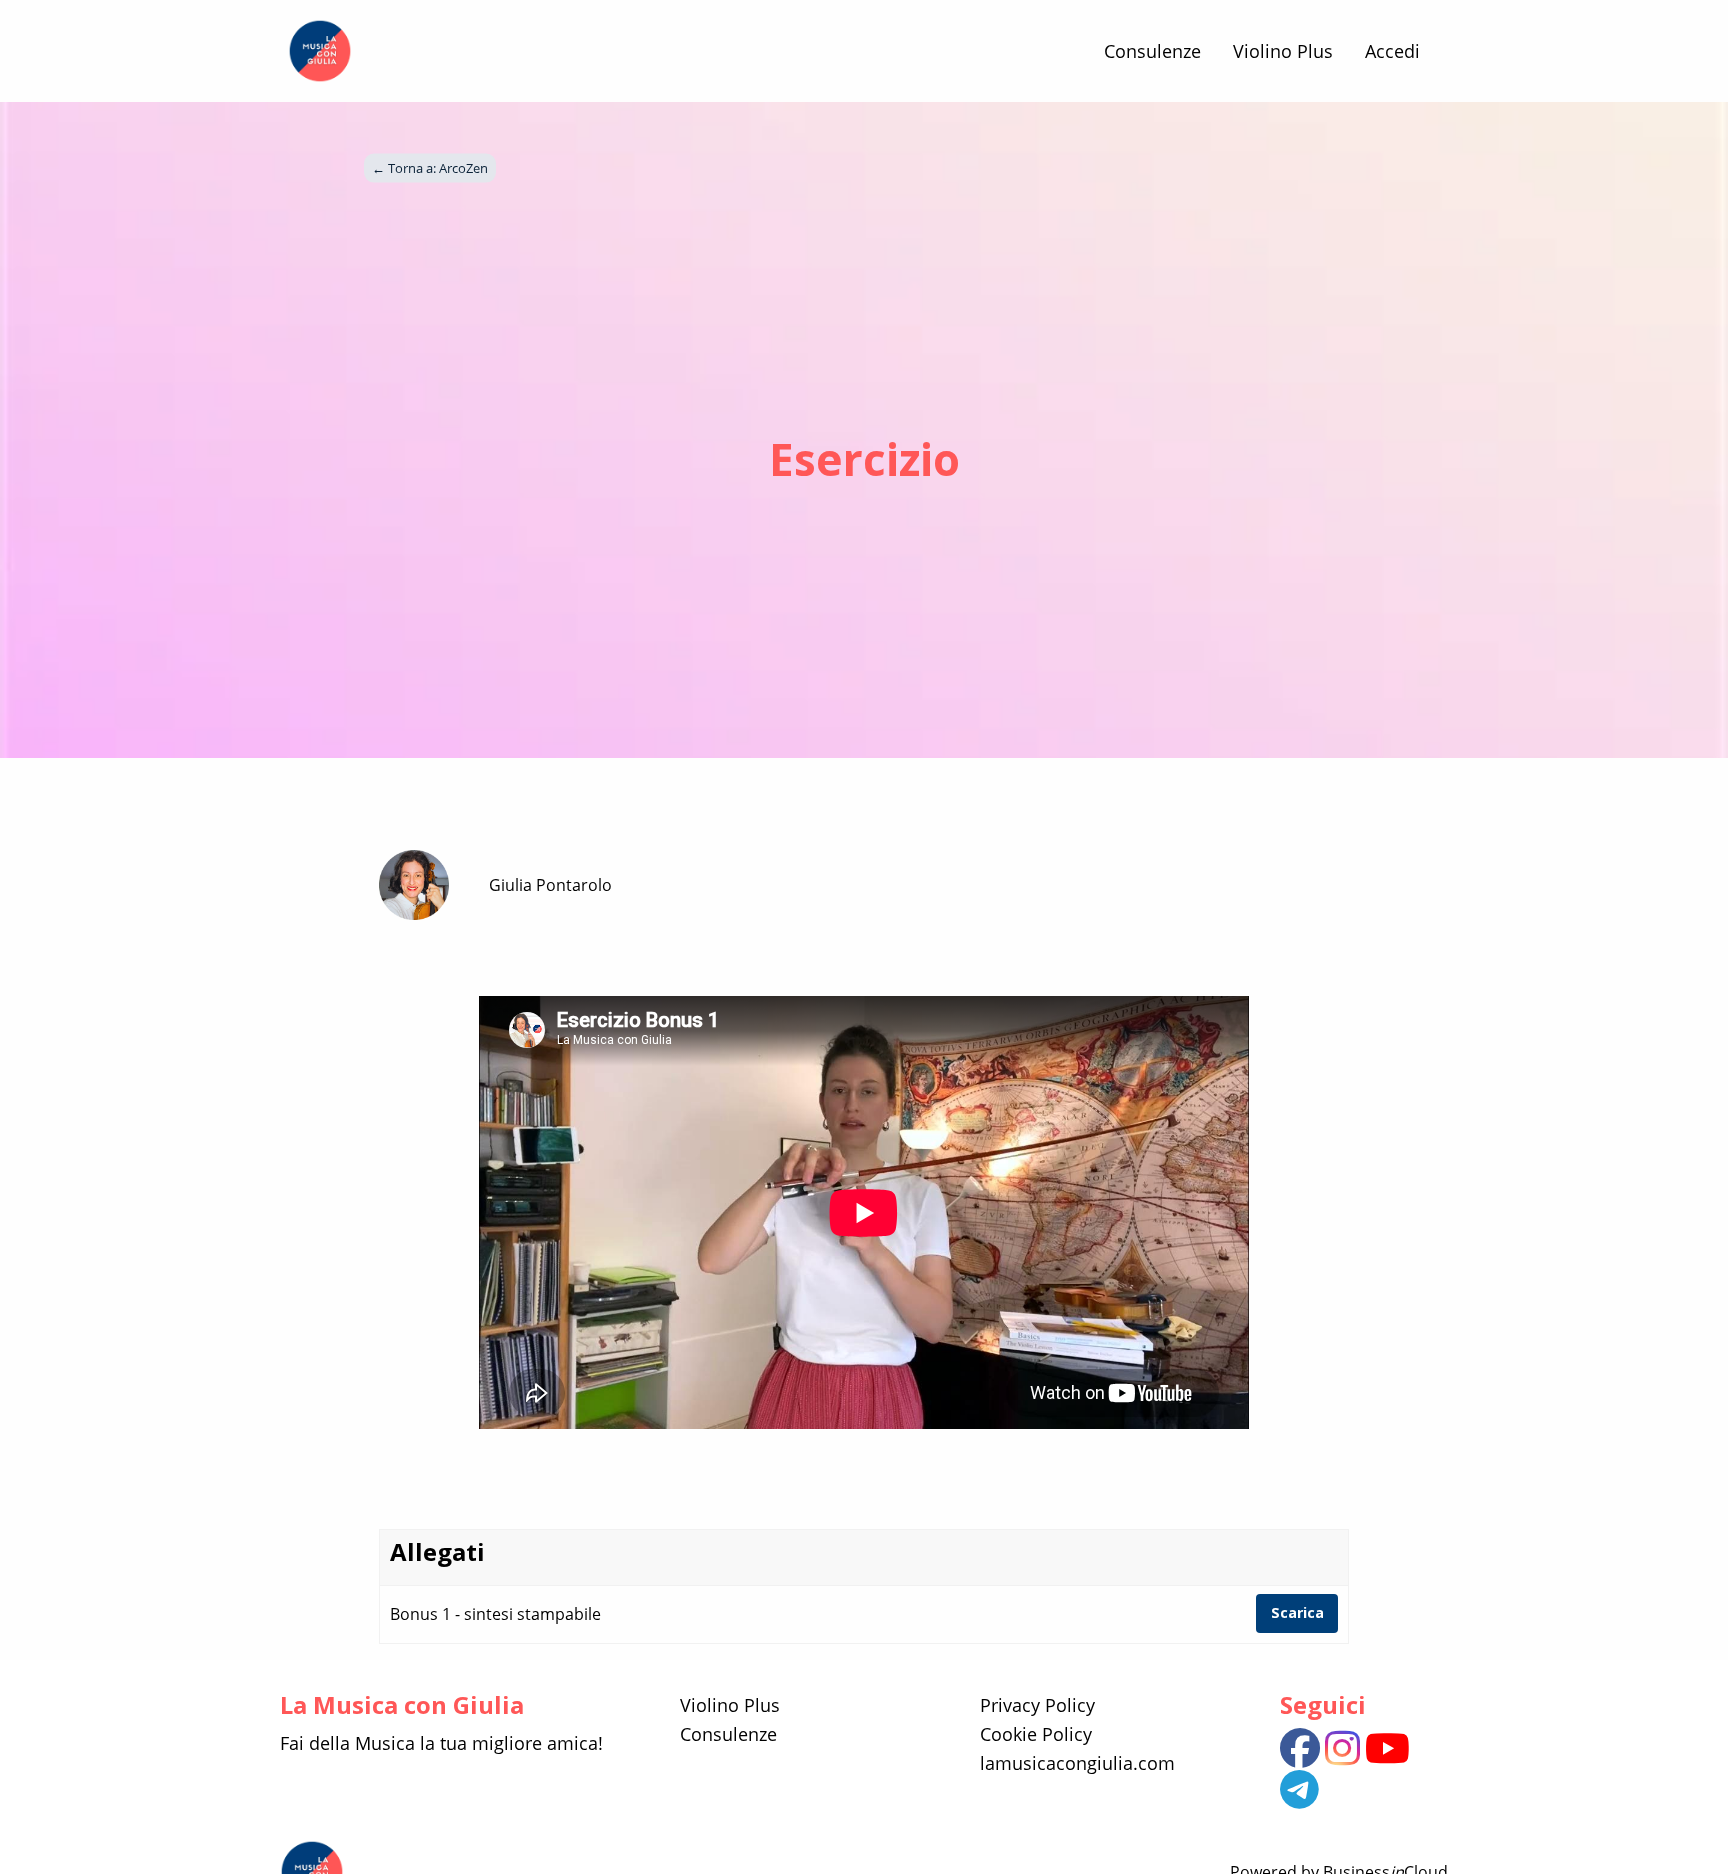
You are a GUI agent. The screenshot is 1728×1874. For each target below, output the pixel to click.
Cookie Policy (1036, 1734)
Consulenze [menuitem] (1152, 51)
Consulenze (728, 1734)
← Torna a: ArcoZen (430, 168)
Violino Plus (730, 1705)
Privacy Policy (1037, 1705)
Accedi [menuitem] (1392, 51)
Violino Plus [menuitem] (1283, 51)
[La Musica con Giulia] (320, 51)
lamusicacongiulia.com (1077, 1763)
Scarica (1297, 1612)
